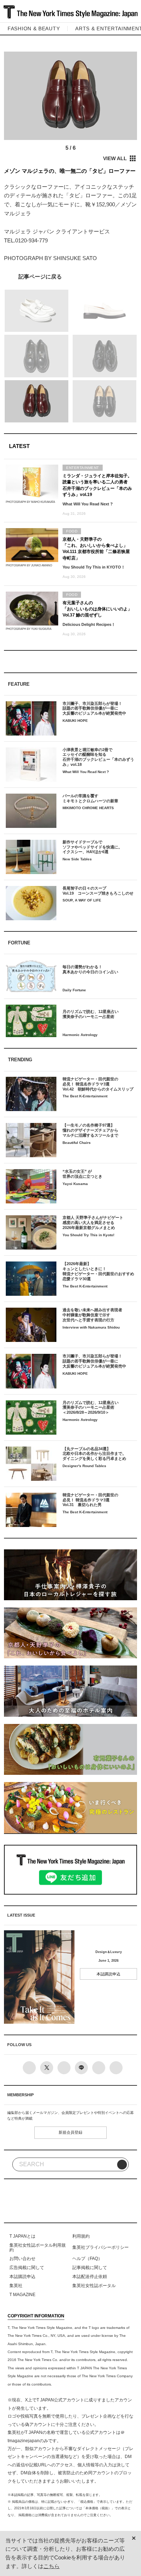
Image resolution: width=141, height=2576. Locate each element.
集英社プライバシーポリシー (101, 2247)
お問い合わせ (22, 2259)
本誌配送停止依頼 (90, 2277)
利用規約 (81, 2236)
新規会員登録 (70, 2132)
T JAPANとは (22, 2236)
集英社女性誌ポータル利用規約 (38, 2247)
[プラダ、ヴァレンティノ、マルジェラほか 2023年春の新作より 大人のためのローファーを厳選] (71, 277)
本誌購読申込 (108, 1974)
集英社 (16, 2286)
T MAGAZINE (22, 2295)
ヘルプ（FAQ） (87, 2259)
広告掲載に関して (27, 2268)
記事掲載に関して (90, 2268)
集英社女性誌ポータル (94, 2286)
